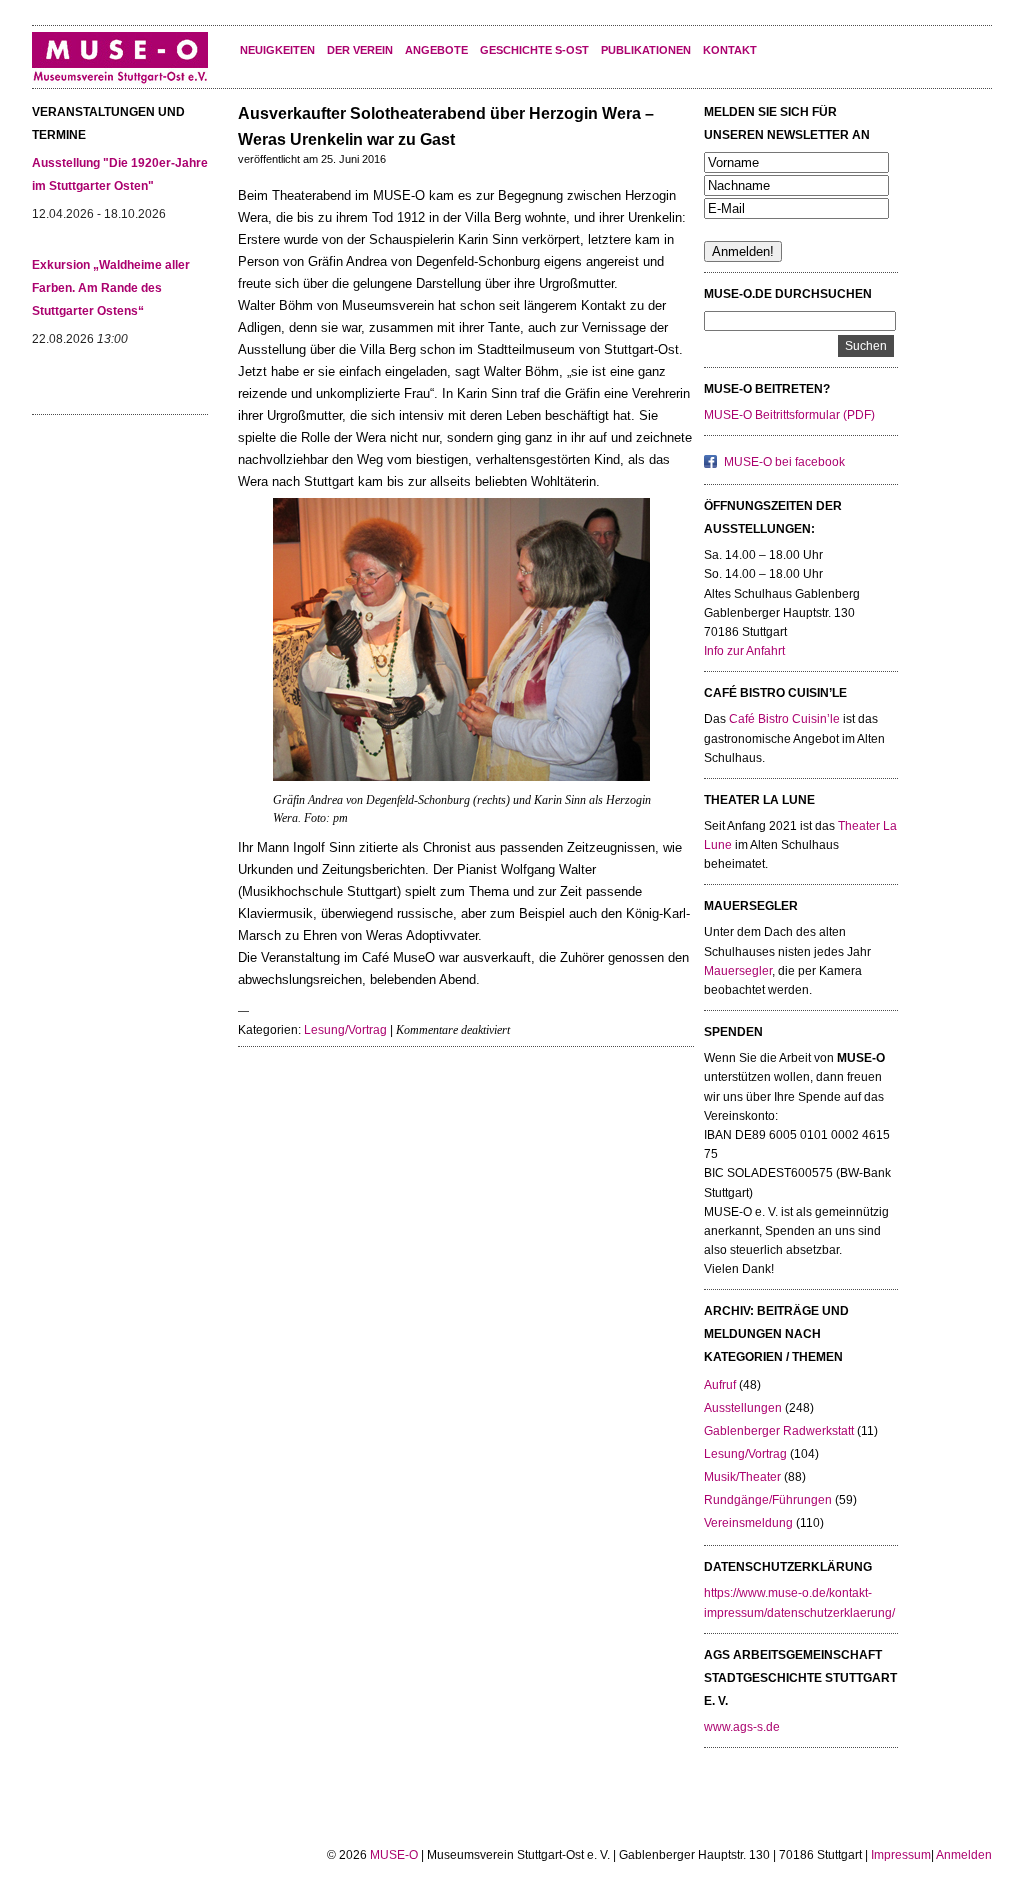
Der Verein (360, 50)
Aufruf (720, 1385)
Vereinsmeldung (748, 1523)
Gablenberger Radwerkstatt (779, 1431)
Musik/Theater (742, 1477)
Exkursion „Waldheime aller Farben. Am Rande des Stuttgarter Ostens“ (111, 288)
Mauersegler (738, 971)
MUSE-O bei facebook (784, 462)
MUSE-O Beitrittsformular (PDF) (789, 415)
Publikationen (646, 50)
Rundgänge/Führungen (768, 1500)
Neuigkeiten (277, 50)
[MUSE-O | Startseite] (120, 80)
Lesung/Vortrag (345, 1030)
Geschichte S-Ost (534, 50)
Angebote (436, 50)
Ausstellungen (743, 1408)
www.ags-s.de (742, 1727)
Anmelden (964, 1855)
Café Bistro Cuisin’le (784, 719)
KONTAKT (730, 50)
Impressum (901, 1855)
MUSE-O (394, 1855)
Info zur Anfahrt (744, 651)
